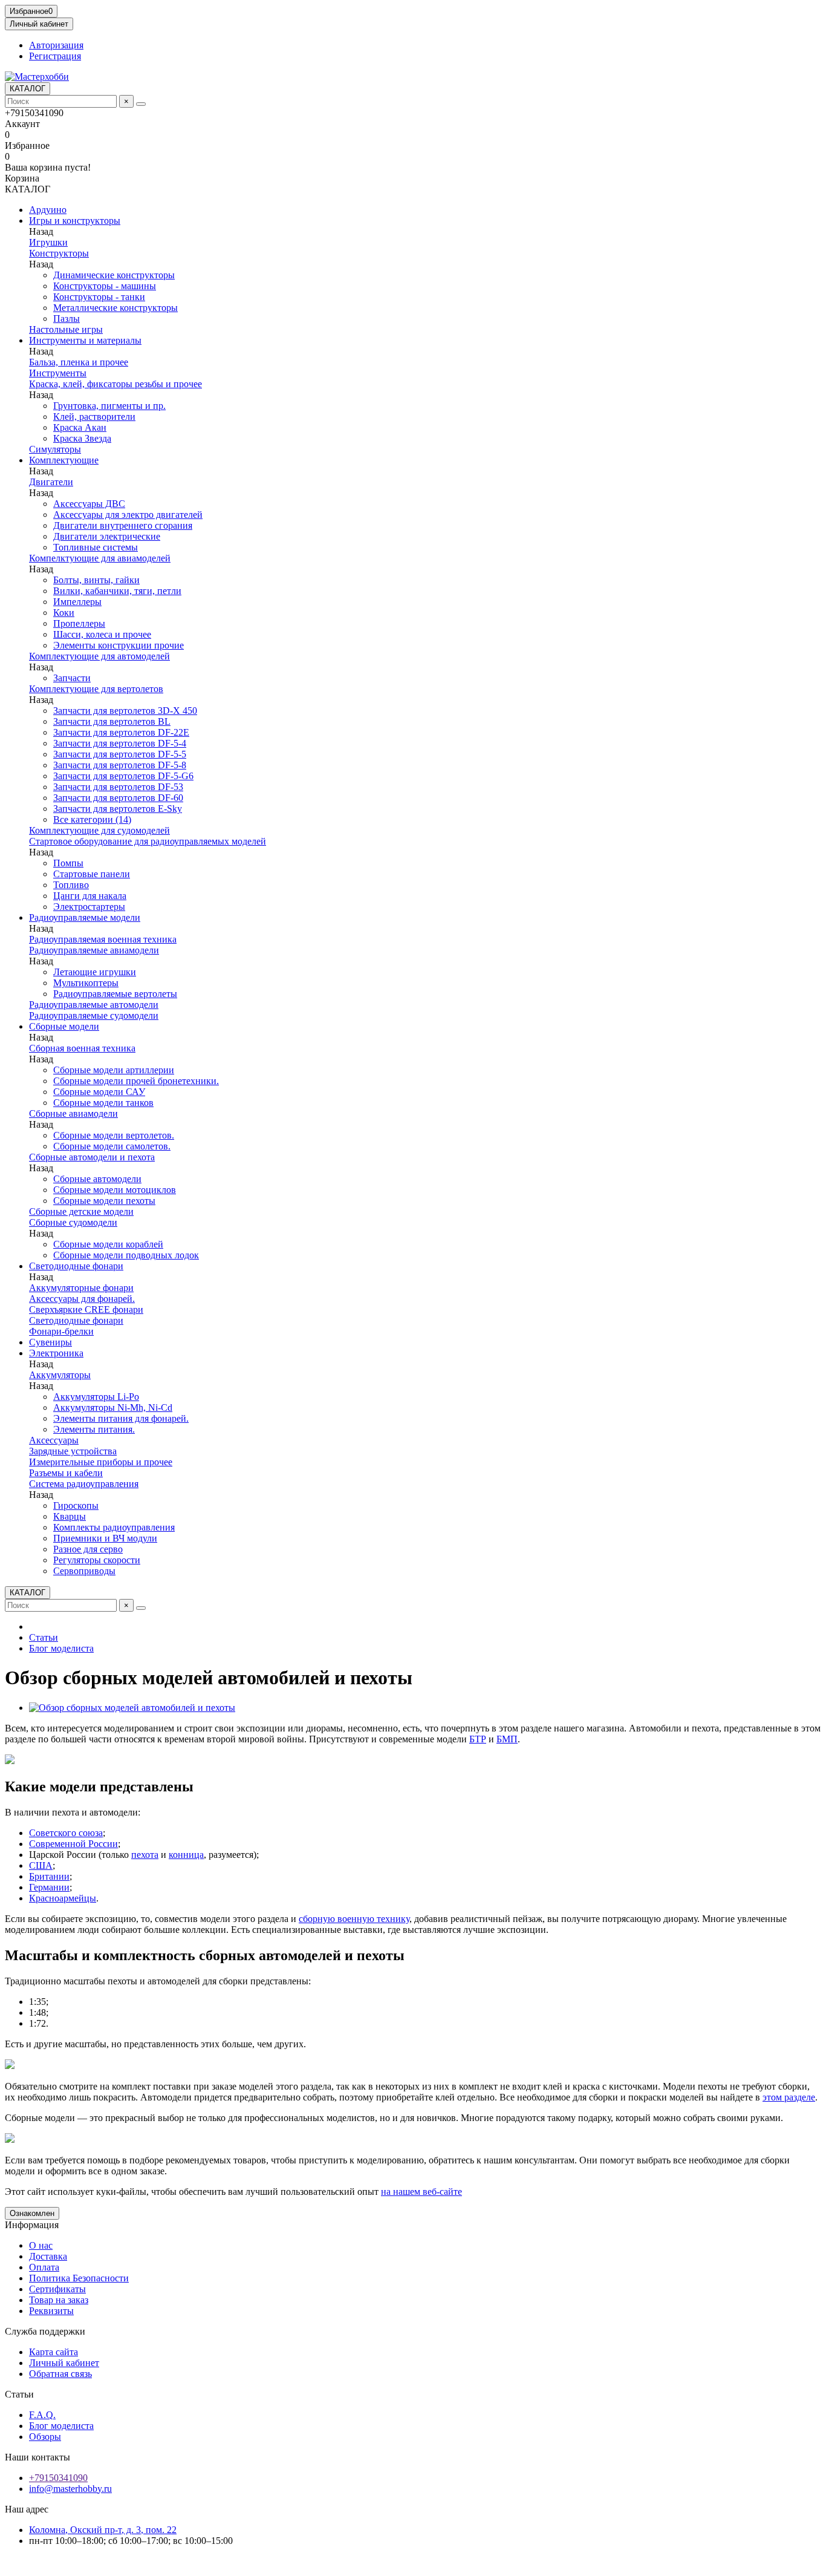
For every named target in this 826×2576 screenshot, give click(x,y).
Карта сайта (54, 2352)
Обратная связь (60, 2374)
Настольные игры (66, 329)
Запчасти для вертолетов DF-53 (118, 787)
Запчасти (72, 678)
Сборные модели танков (103, 1103)
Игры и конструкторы (75, 221)
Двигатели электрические (107, 536)
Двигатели (51, 482)
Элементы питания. (94, 1429)
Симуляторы (55, 449)
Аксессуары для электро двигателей (128, 515)
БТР (478, 1739)
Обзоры (45, 2437)
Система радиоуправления (84, 1484)
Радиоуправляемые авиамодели (94, 950)
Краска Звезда (82, 438)
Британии (49, 1876)
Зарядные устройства (73, 1451)
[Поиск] (141, 104)
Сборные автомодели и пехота (92, 1157)
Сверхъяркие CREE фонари (86, 1309)
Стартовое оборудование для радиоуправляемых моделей (148, 841)
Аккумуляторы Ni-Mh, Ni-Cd (113, 1407)
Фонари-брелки (61, 1331)
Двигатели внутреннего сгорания (123, 525)
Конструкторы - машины (105, 286)
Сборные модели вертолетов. (114, 1135)
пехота (145, 1855)
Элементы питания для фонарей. (121, 1418)
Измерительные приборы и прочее (101, 1462)
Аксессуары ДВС (89, 504)
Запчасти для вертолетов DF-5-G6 (123, 776)
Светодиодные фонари (76, 1266)
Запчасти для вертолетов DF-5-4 (120, 743)
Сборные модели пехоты (104, 1201)
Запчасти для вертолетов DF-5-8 (120, 765)
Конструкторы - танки (99, 297)
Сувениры (50, 1342)
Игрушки (48, 242)
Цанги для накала (90, 896)
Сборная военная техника (82, 1048)
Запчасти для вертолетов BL (112, 721)
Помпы (68, 863)
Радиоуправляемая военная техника (103, 939)
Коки (64, 613)
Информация (32, 2225)
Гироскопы (76, 1505)
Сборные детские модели (81, 1211)
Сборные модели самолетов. (112, 1146)
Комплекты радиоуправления (114, 1527)
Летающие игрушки (95, 972)
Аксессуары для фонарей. (82, 1299)
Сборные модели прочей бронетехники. (136, 1081)
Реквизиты (51, 2311)
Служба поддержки (45, 2331)
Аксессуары (54, 1440)
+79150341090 (58, 2478)
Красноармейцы (63, 1898)
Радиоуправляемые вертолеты (115, 994)
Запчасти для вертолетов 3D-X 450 (125, 711)
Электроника (56, 1353)
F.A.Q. (42, 2415)
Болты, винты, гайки (96, 580)
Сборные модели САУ (99, 1092)
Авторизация (56, 45)
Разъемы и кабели (66, 1473)
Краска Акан (80, 427)
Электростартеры (89, 907)
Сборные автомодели (97, 1179)
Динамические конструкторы (114, 275)
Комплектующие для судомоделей (99, 830)
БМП (507, 1739)
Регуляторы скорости (97, 1560)
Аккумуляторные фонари (81, 1288)
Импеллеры (77, 602)
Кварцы (70, 1516)
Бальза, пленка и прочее (79, 362)
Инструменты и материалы (85, 340)
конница (186, 1855)
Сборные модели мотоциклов (115, 1190)
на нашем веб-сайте (421, 2192)
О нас (41, 2245)
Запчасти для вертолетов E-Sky (118, 809)
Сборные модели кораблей (108, 1244)
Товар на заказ (59, 2300)
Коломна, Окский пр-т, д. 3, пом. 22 (103, 2530)
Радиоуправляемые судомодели (94, 1015)
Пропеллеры (79, 623)
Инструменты (58, 373)
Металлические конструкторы (115, 308)
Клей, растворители (94, 417)
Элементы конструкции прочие (119, 645)
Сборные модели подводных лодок (126, 1255)
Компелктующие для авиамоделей (100, 558)
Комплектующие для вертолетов (96, 689)
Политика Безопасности (79, 2278)
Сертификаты (57, 2289)
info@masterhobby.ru (70, 2489)
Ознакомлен (32, 2213)
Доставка (48, 2256)
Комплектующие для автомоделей (99, 656)
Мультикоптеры (86, 983)
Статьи (44, 1637)
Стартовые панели (92, 874)
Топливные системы (96, 547)
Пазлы (67, 319)
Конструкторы (59, 253)
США (41, 1865)
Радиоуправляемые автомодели (94, 1005)
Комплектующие (64, 460)
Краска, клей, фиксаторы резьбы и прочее (115, 384)
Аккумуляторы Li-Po (96, 1397)
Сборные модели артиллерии (114, 1070)
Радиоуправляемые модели (85, 917)
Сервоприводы (84, 1571)
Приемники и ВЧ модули (105, 1538)
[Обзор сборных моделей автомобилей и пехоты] (132, 1708)
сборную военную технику (354, 1919)
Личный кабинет (64, 2363)
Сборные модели (64, 1026)
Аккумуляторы (60, 1375)
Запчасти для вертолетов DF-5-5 (120, 754)
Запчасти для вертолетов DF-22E (121, 732)
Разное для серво (88, 1549)
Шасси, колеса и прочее (102, 634)
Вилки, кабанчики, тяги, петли (117, 591)
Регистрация (55, 56)
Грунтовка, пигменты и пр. (109, 406)
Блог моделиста (61, 1648)
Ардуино (48, 210)
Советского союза (66, 1833)
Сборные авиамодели (73, 1113)
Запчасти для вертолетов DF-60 (118, 798)
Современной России (73, 1844)
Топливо (71, 885)
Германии (49, 1887)
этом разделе (789, 2097)
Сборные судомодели (73, 1222)
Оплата (44, 2267)
